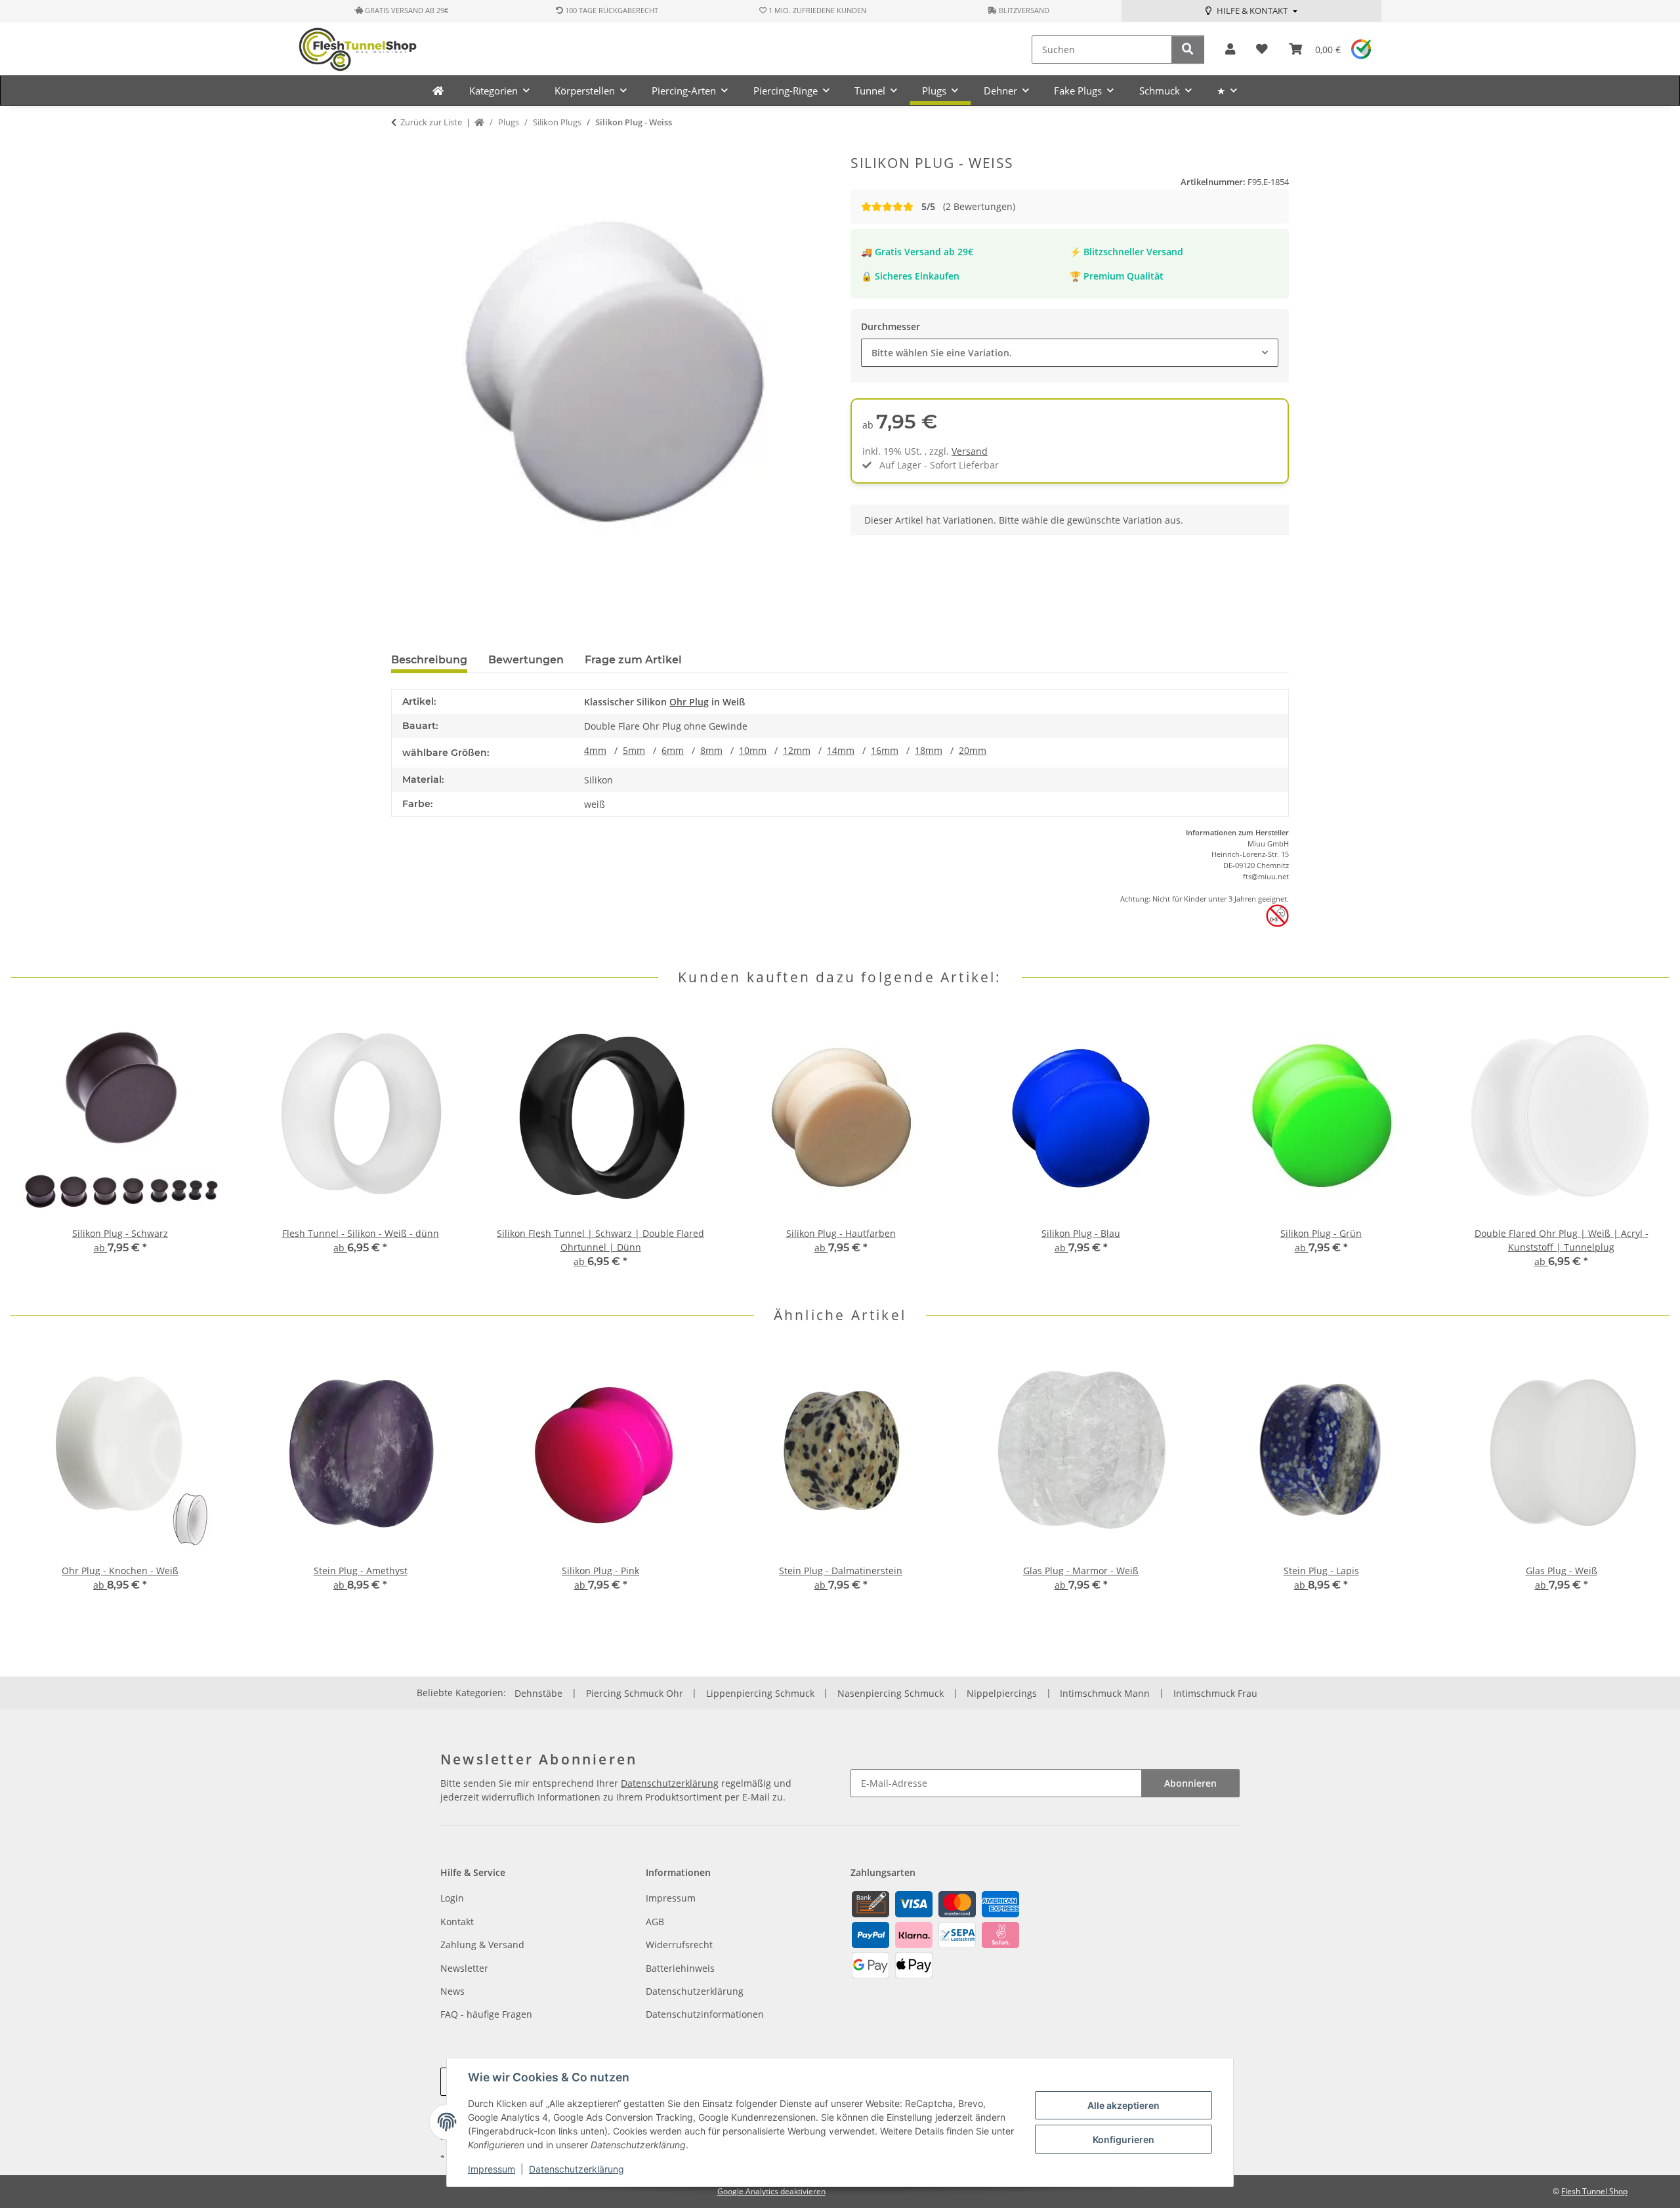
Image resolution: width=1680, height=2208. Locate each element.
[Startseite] (479, 123)
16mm (885, 750)
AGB (655, 1922)
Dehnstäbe (538, 1693)
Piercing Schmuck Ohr (635, 1693)
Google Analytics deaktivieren (771, 2191)
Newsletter (464, 1968)
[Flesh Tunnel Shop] (438, 91)
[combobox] (1070, 353)
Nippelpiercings (1002, 1693)
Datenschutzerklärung (577, 2169)
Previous (32, 1147)
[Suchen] (1188, 50)
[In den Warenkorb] (402, 148)
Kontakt (457, 1922)
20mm (973, 750)
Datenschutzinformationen (705, 2014)
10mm (753, 750)
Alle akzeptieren (1123, 2105)
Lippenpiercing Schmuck (760, 1693)
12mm (797, 750)
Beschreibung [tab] (429, 660)
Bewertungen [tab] (526, 660)
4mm (595, 750)
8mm (711, 750)
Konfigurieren (1123, 2139)
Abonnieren (1190, 1783)
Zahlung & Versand (482, 1945)
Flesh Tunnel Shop (1594, 2191)
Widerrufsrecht (679, 1945)
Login (452, 1898)
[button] (1230, 50)
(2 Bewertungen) (968, 206)
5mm (634, 750)
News (452, 1991)
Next (1648, 1147)
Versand (970, 451)
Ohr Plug (689, 702)
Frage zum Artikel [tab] (633, 660)
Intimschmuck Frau (1215, 1693)
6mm (673, 750)
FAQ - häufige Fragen (486, 2014)
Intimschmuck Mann (1105, 1693)
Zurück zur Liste (431, 122)
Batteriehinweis (680, 1968)
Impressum (492, 2169)
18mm (929, 750)
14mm (841, 750)
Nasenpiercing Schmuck (891, 1693)
